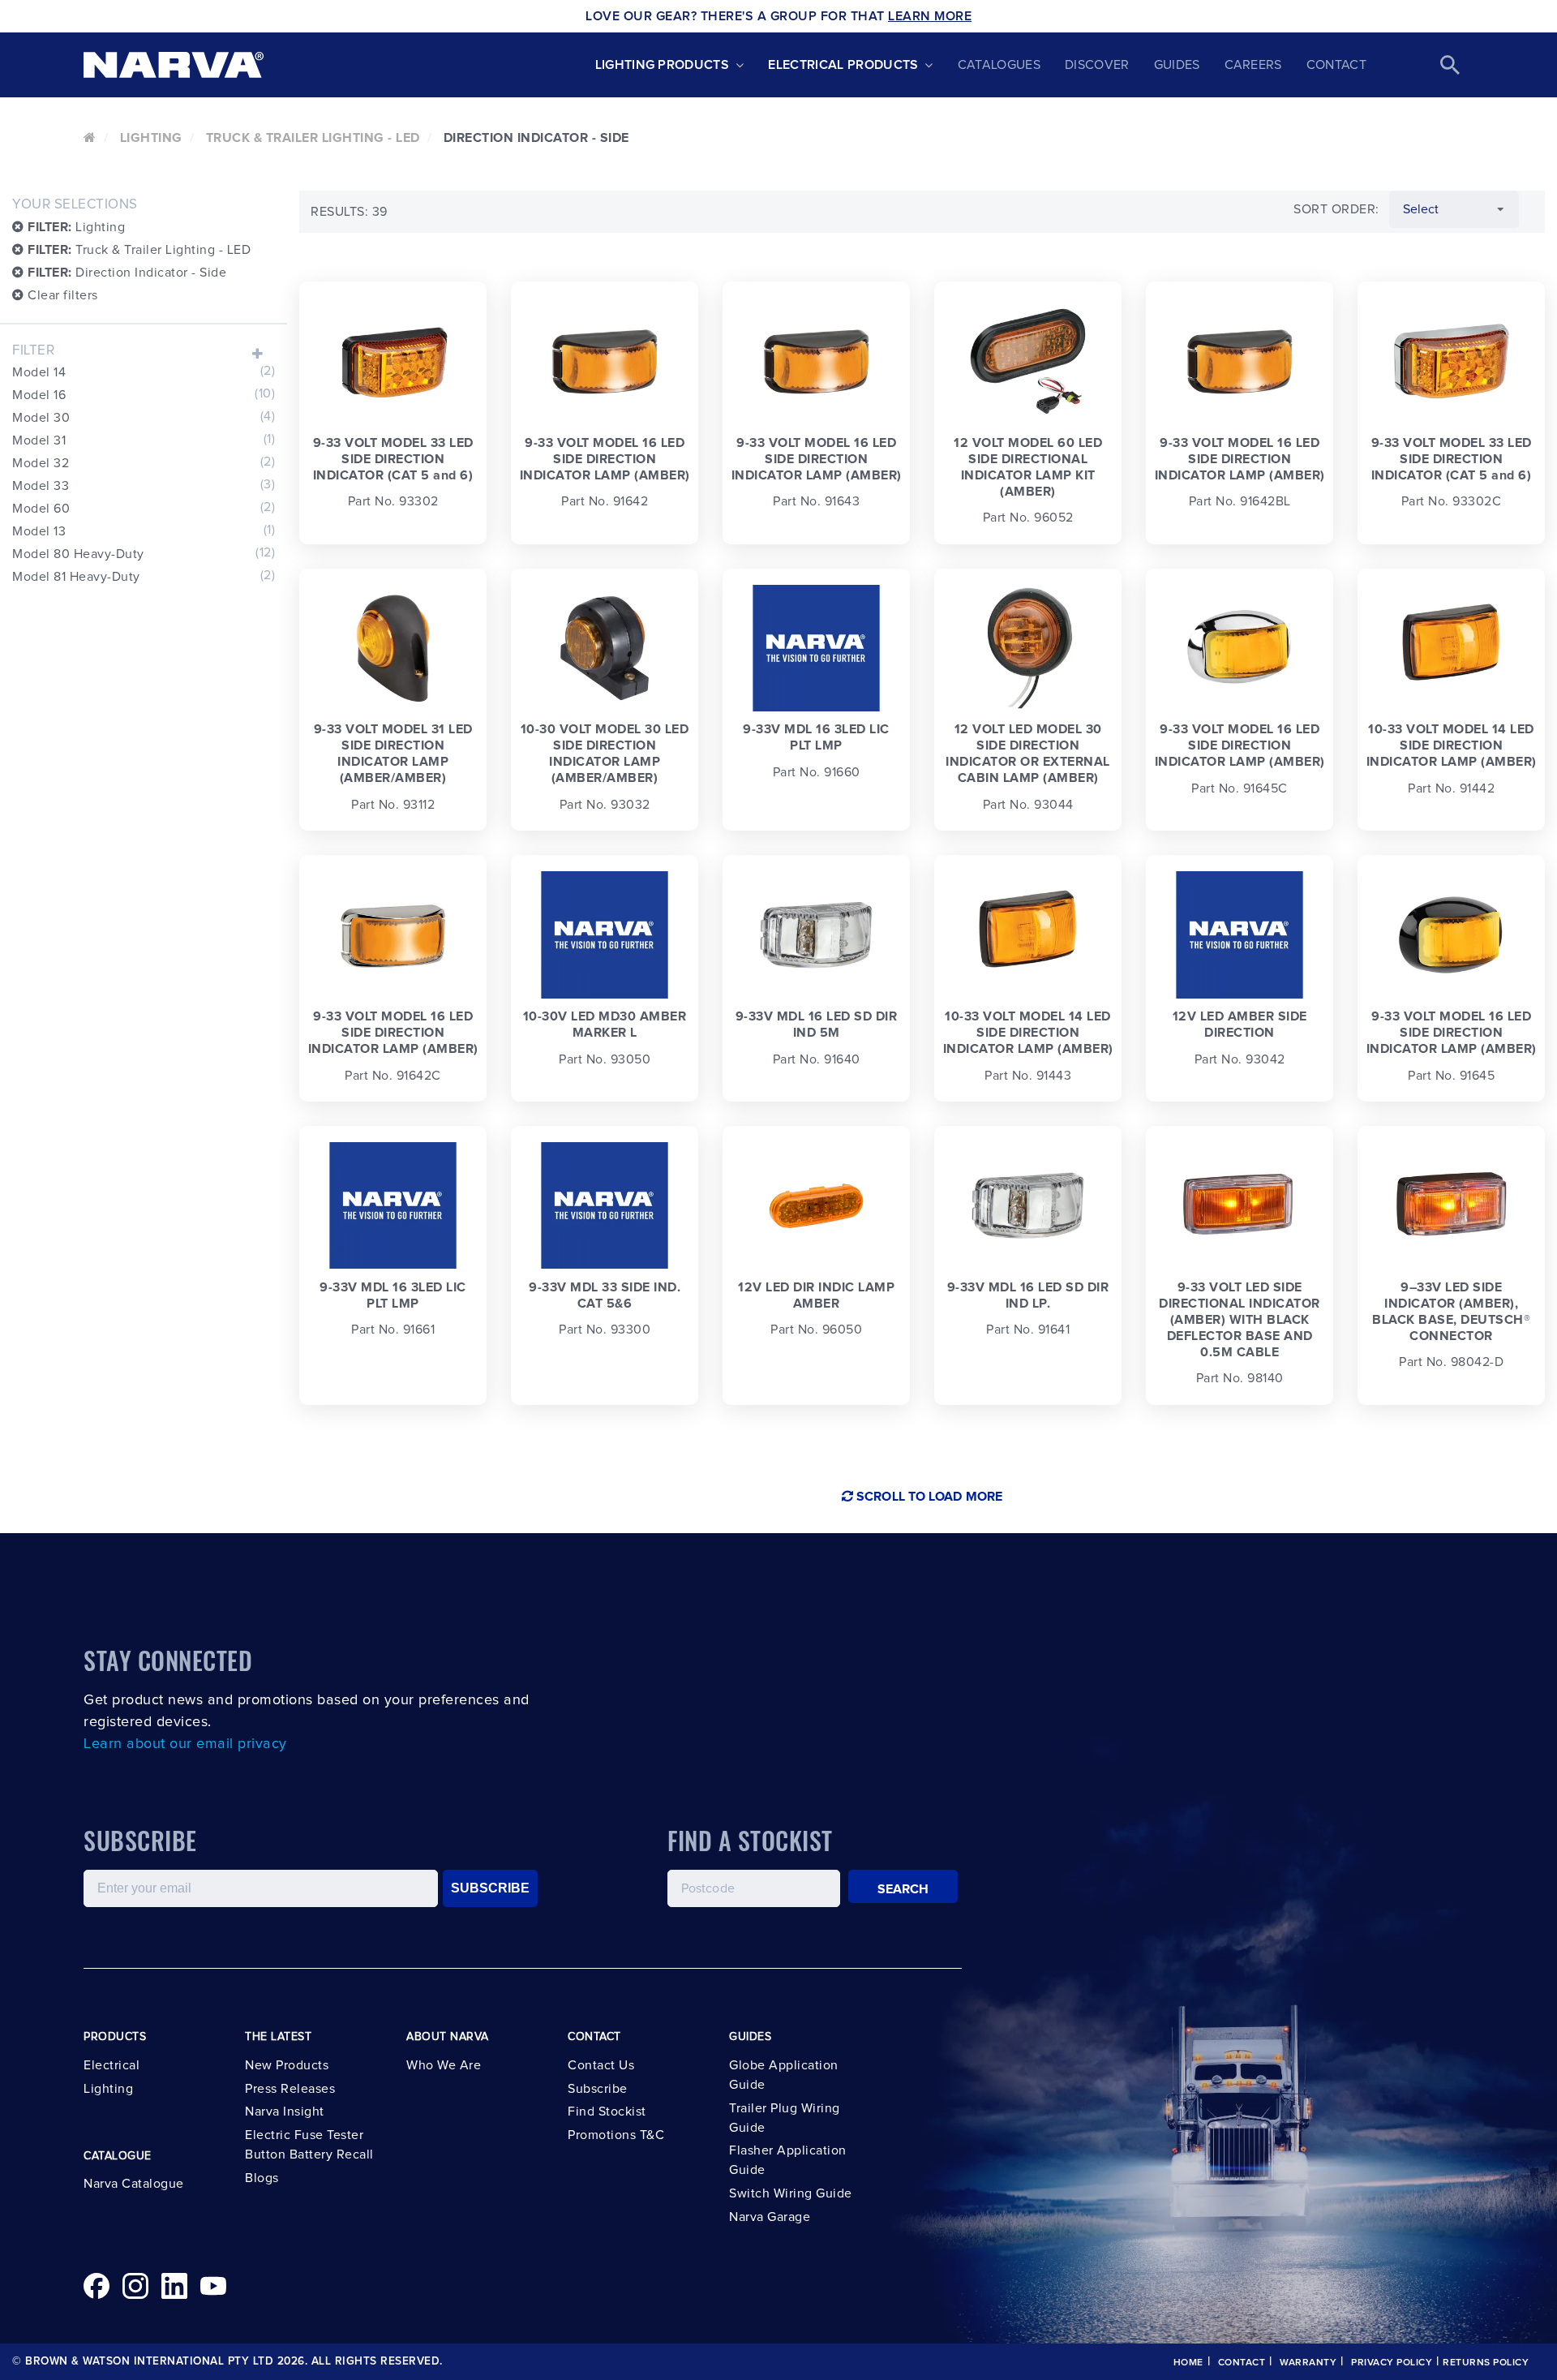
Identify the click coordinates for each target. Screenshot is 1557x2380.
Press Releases (290, 2089)
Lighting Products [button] (662, 65)
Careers (1253, 65)
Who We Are (444, 2065)
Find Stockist (607, 2111)
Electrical (112, 2065)
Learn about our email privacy (185, 1744)
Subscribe (598, 2089)
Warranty (1308, 2363)
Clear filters (61, 295)
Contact (1336, 65)
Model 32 (144, 462)
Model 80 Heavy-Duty (144, 553)
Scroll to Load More (928, 1497)
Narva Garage (770, 2217)
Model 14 (144, 372)
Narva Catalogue (134, 2184)
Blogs (262, 2178)
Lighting (151, 138)
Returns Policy (1486, 2363)
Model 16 (144, 394)
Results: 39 (349, 212)
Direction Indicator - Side (127, 273)
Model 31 (144, 440)
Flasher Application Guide (788, 2160)
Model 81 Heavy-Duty (144, 576)
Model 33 (144, 485)
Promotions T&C (616, 2135)
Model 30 (144, 417)
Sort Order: (1336, 209)
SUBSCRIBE (490, 1888)
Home (1188, 2363)
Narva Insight (285, 2111)
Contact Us (601, 2065)
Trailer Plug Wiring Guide (785, 2118)
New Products (287, 2065)
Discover (1097, 65)
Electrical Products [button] (843, 65)
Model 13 (144, 531)
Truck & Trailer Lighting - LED (313, 138)
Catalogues (999, 65)
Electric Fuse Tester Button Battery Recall (309, 2145)
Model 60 (144, 508)
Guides (1177, 65)
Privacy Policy (1392, 2363)
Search (903, 1889)
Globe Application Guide (784, 2075)
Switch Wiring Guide (791, 2193)
